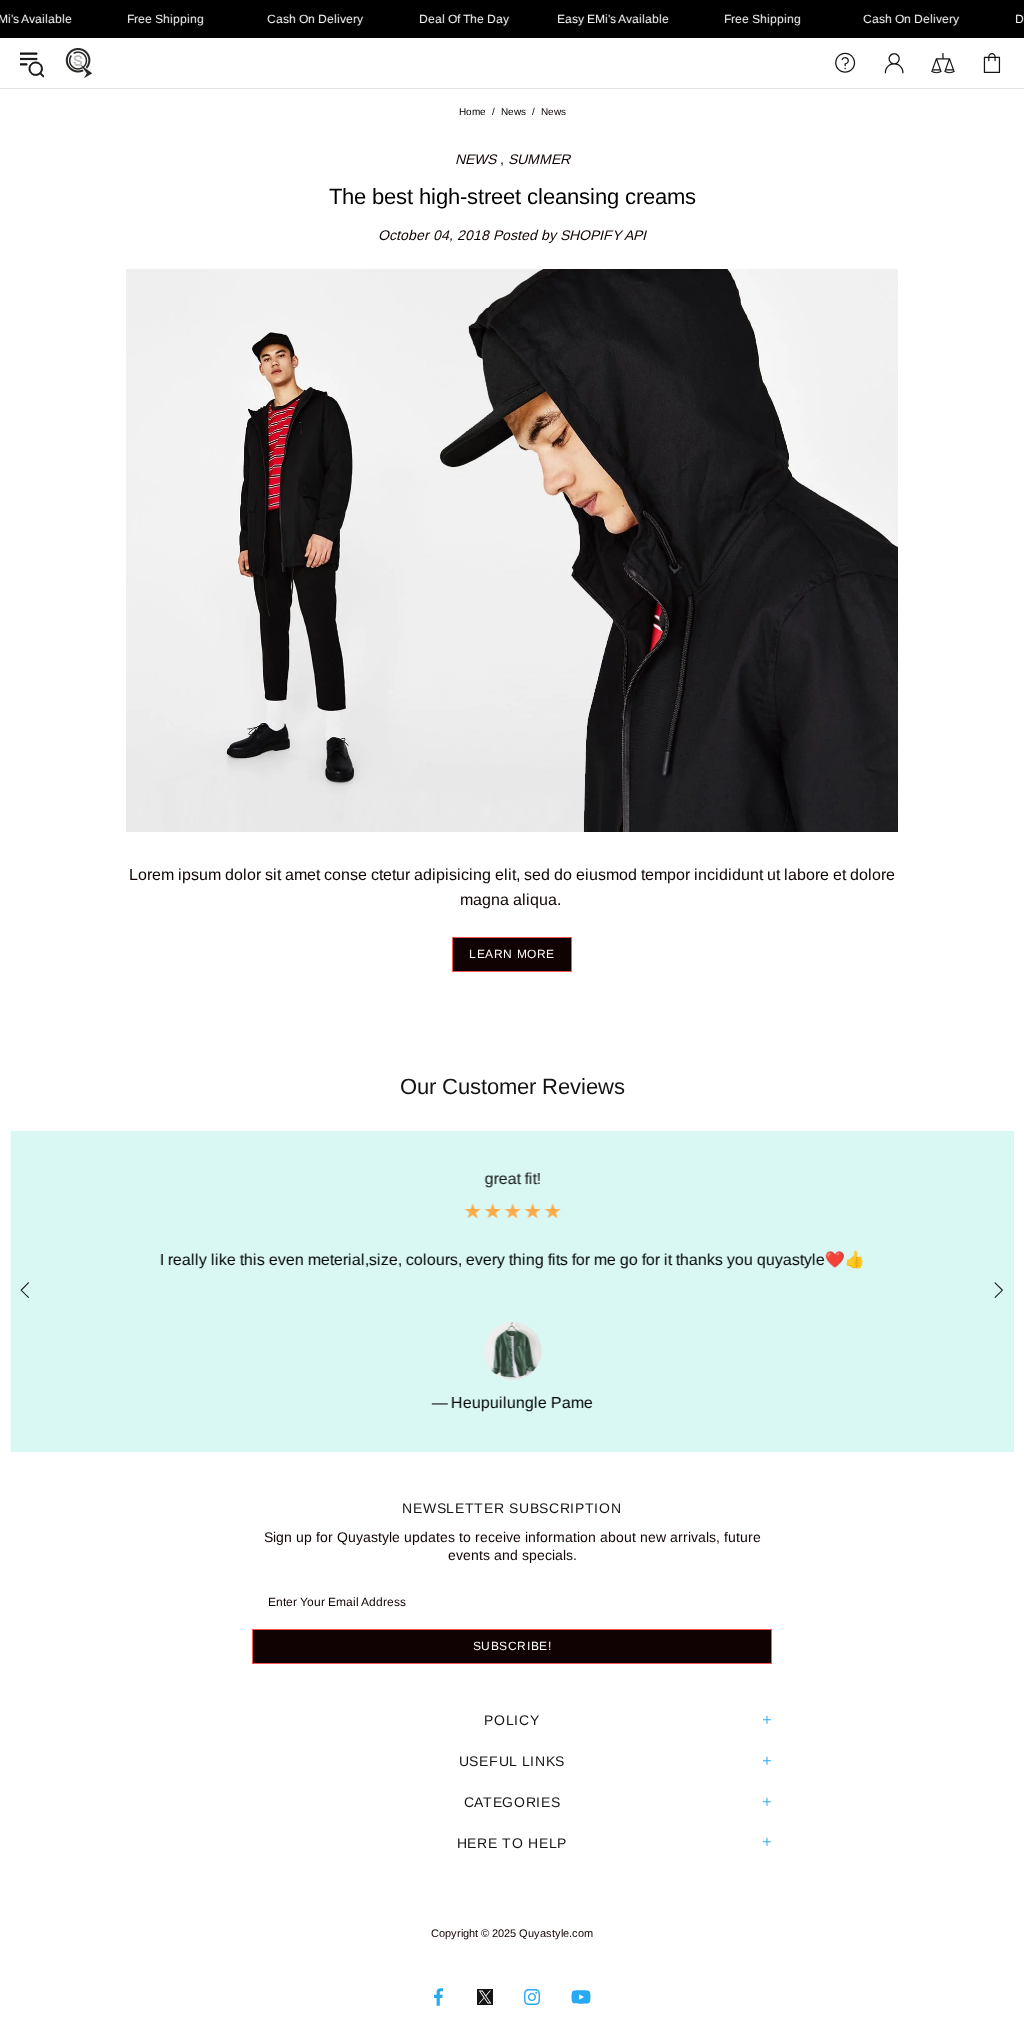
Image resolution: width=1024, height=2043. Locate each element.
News (513, 111)
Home (472, 111)
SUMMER (539, 159)
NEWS (475, 159)
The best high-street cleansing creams (512, 196)
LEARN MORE (512, 954)
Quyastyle (79, 63)
